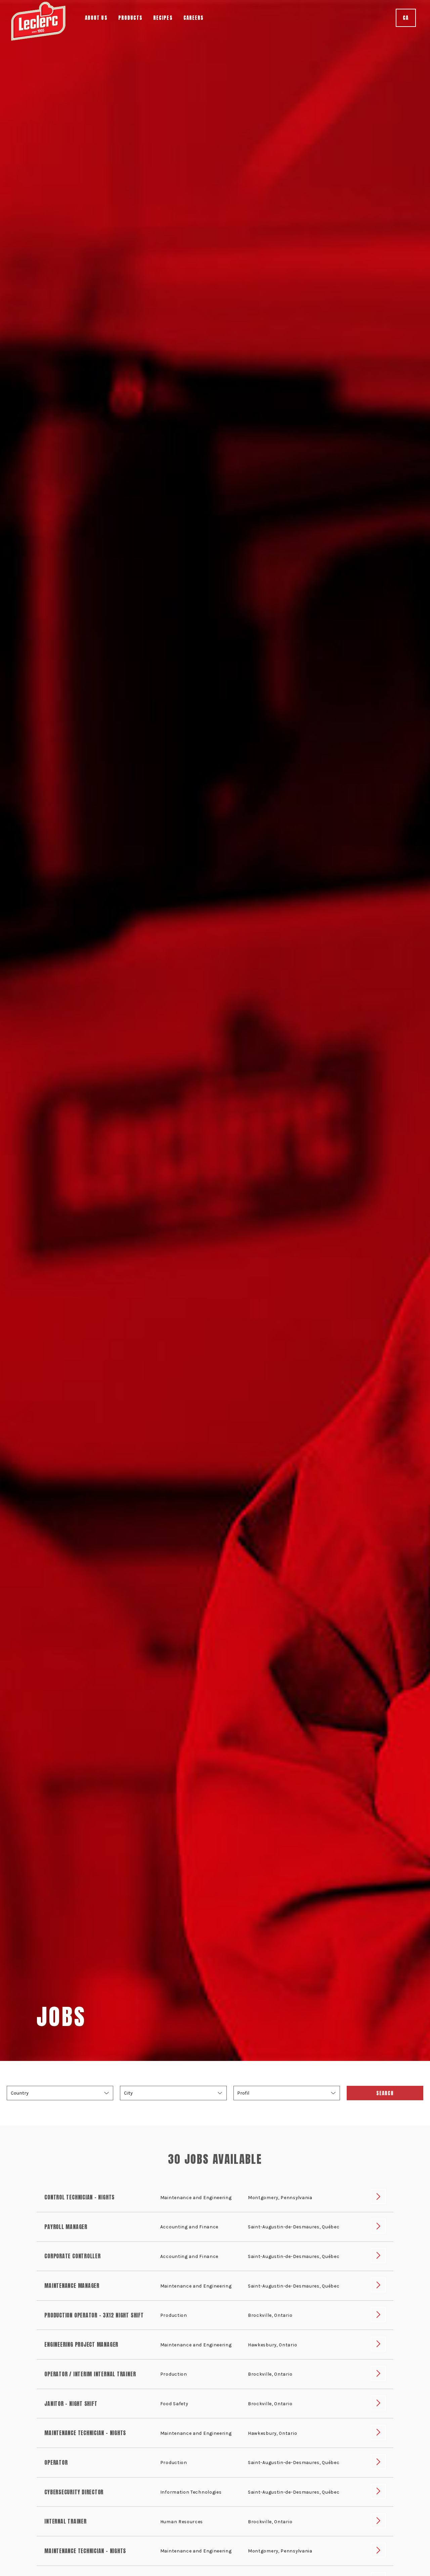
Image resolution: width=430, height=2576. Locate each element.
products (131, 18)
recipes (163, 18)
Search (385, 2093)
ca (406, 18)
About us (96, 18)
